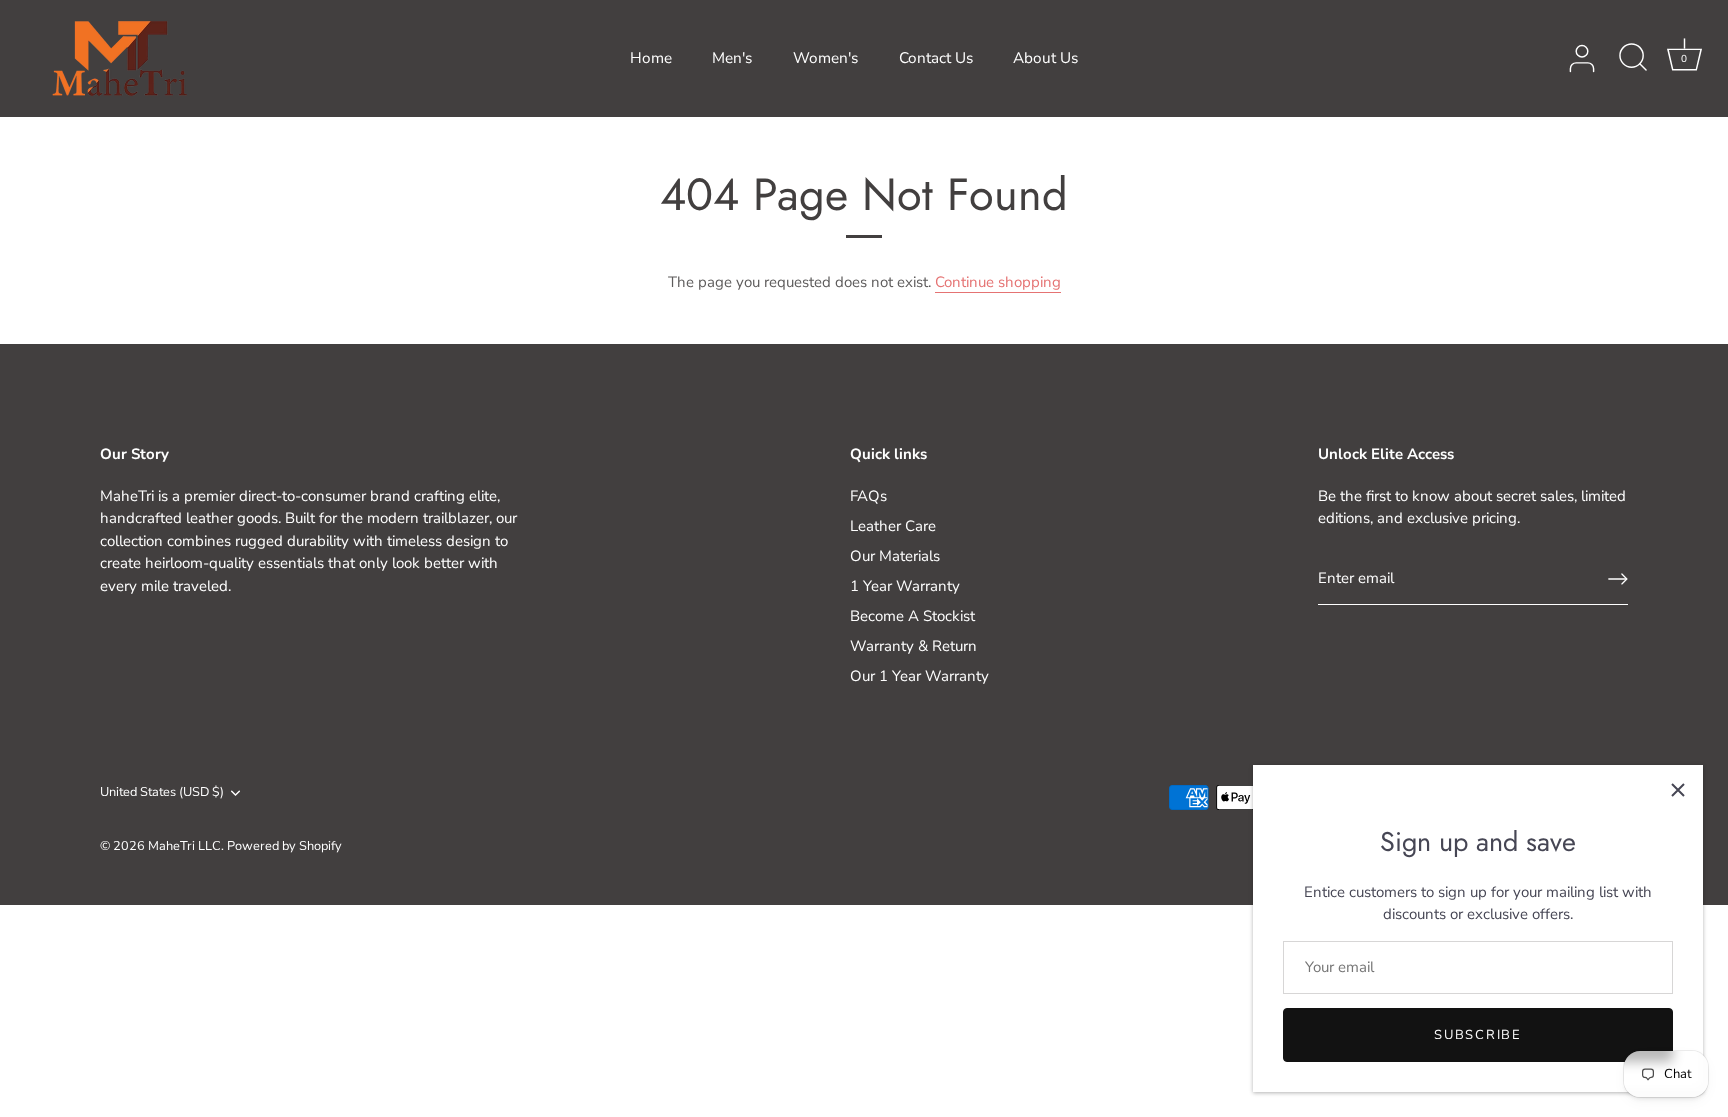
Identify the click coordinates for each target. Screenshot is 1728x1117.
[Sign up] (1618, 579)
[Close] (1678, 790)
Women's (825, 58)
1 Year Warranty (905, 586)
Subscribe (1477, 1035)
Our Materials (895, 556)
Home (651, 58)
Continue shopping (998, 282)
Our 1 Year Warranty (919, 676)
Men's (732, 58)
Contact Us (936, 58)
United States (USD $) (162, 793)
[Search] (1633, 59)
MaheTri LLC (184, 846)
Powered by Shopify (284, 846)
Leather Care (893, 526)
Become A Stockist (912, 616)
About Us (1045, 58)
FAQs (868, 496)
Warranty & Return (913, 646)
